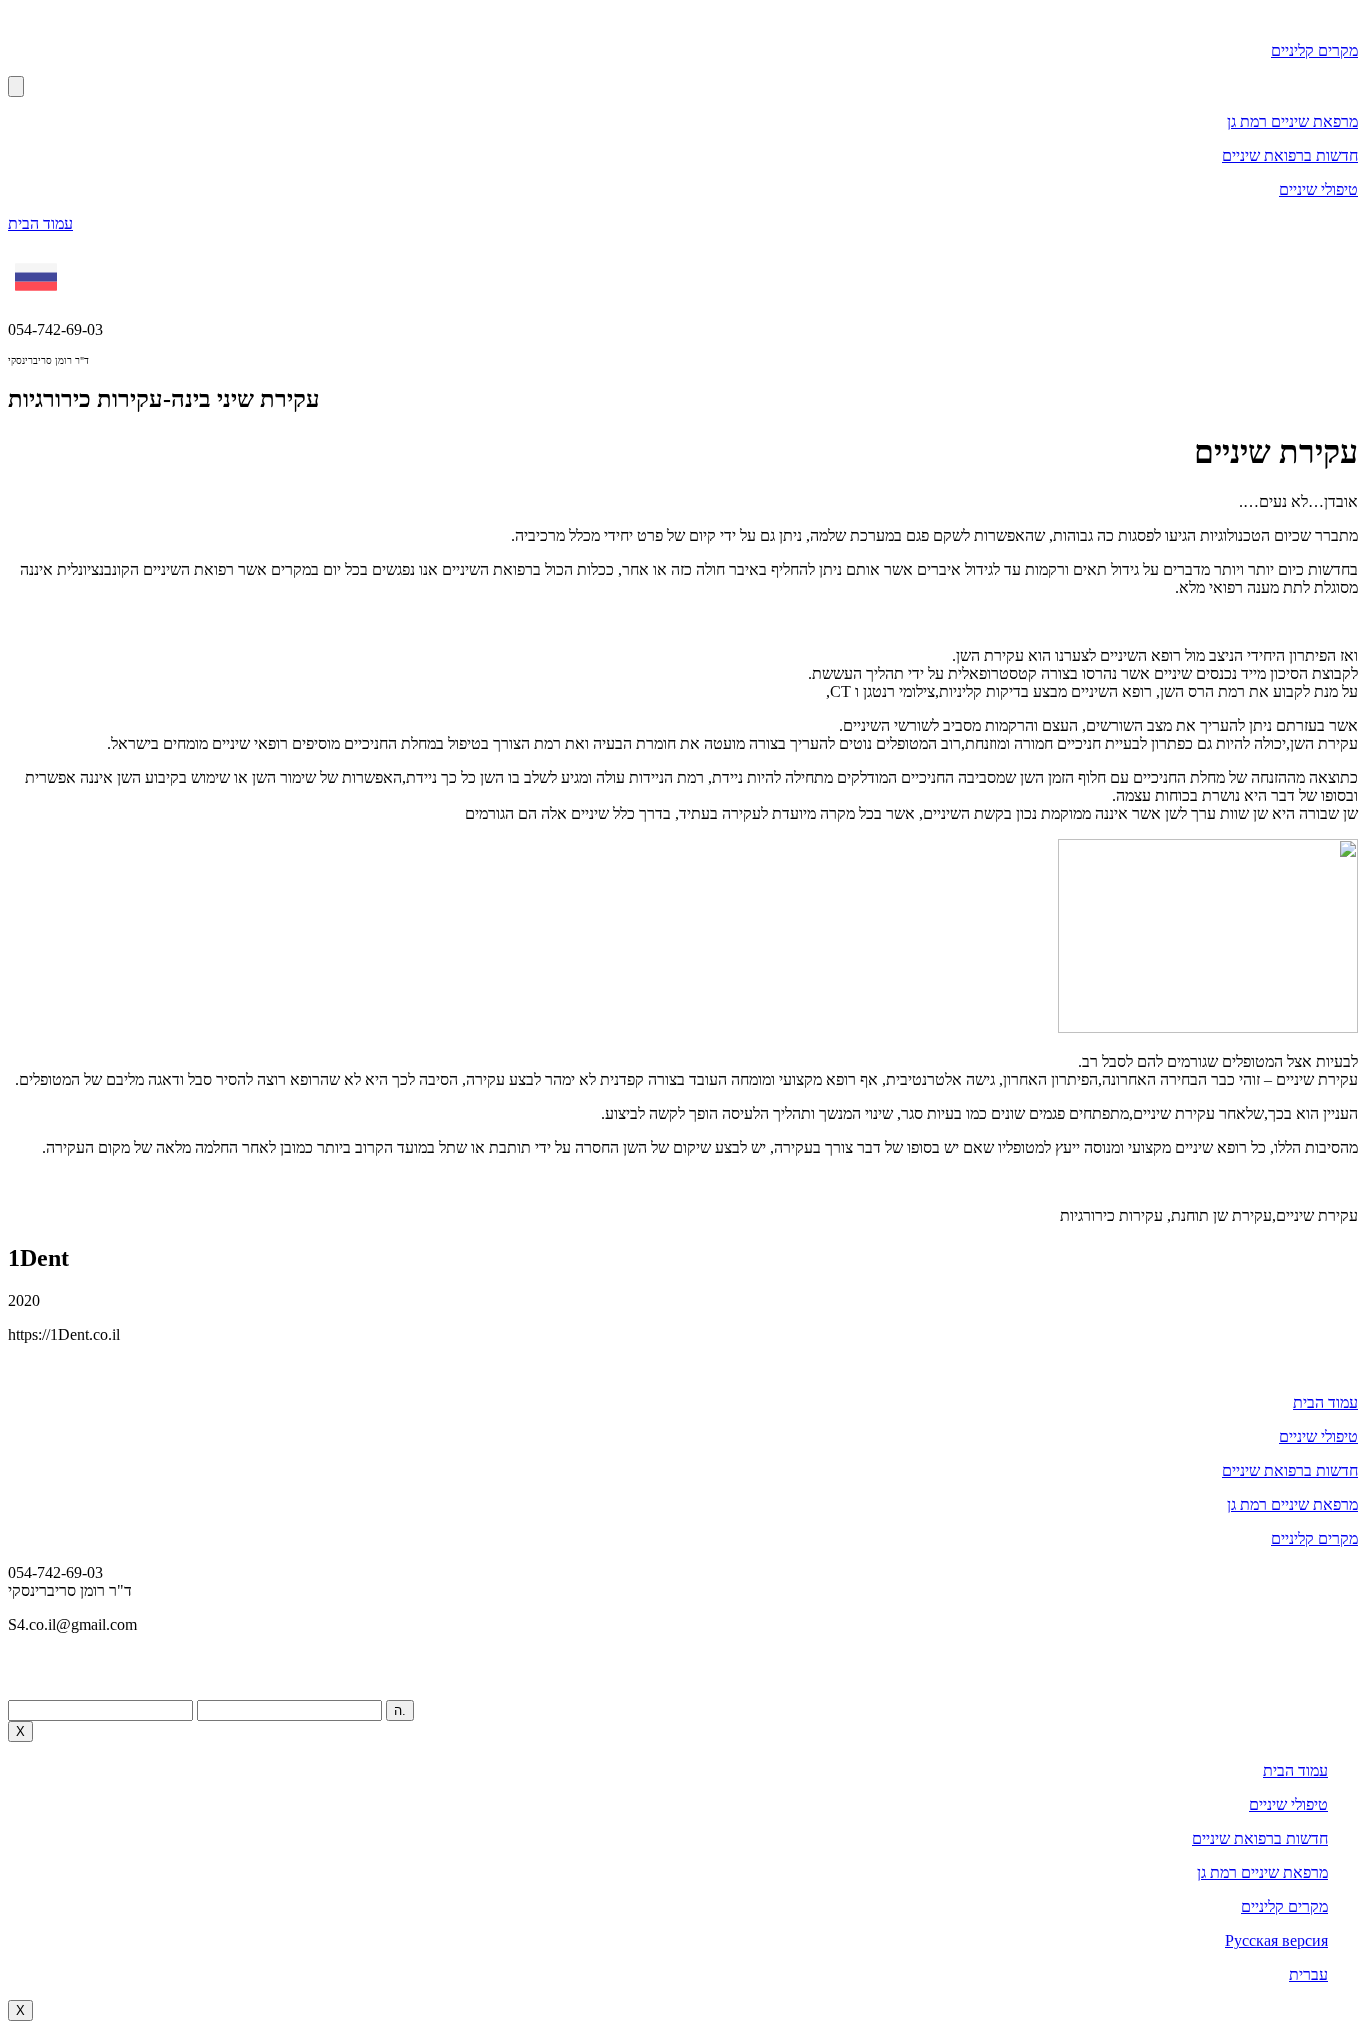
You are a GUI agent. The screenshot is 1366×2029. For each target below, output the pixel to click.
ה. (400, 1710)
